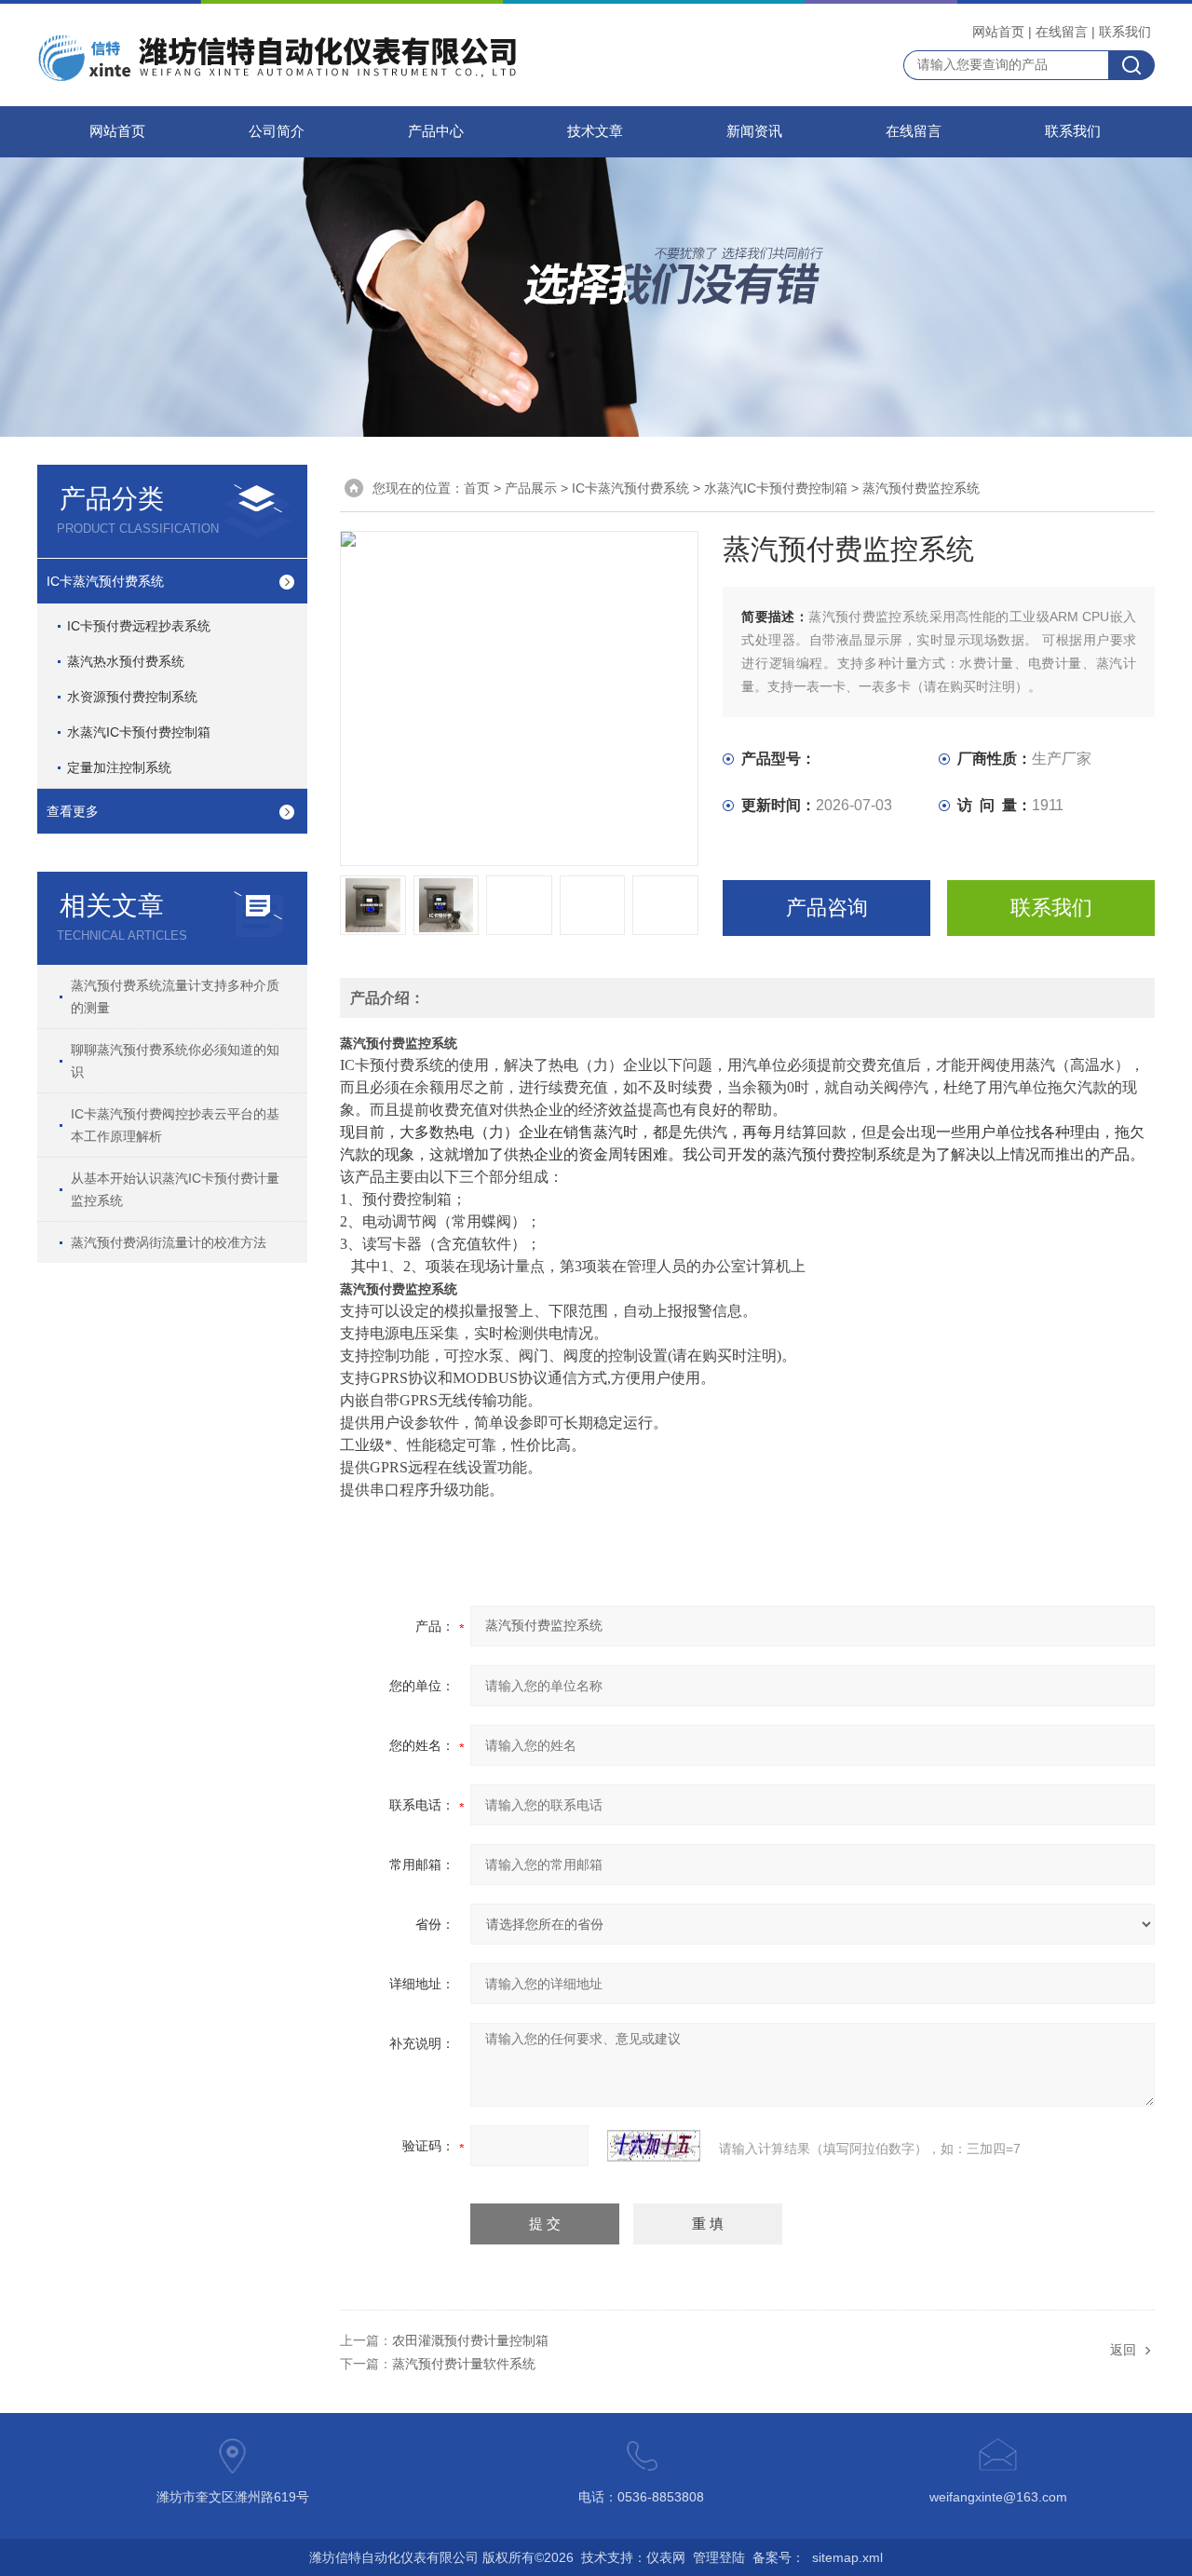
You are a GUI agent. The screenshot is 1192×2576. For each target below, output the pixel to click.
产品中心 (436, 131)
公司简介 (277, 131)
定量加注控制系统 (119, 767)
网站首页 (998, 32)
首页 (477, 488)
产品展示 (531, 488)
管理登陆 (719, 2557)
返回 (1123, 2350)
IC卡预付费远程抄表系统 (139, 626)
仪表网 (666, 2557)
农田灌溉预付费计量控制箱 (470, 2340)
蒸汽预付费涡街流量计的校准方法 (169, 1242)
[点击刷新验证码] (654, 2146)
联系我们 (1125, 32)
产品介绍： (387, 998)
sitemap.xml (847, 2557)
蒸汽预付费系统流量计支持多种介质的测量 (175, 997)
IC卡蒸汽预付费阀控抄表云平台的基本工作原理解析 (175, 1125)
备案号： (779, 2557)
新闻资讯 (754, 131)
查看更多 (73, 811)
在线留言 (1062, 32)
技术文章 (595, 131)
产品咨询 (827, 908)
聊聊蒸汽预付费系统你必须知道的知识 (175, 1061)
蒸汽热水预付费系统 (126, 661)
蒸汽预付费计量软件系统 (464, 2364)
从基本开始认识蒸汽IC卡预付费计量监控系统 (175, 1189)
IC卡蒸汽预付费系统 (105, 581)
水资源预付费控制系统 (132, 697)
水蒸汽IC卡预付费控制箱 (139, 732)
